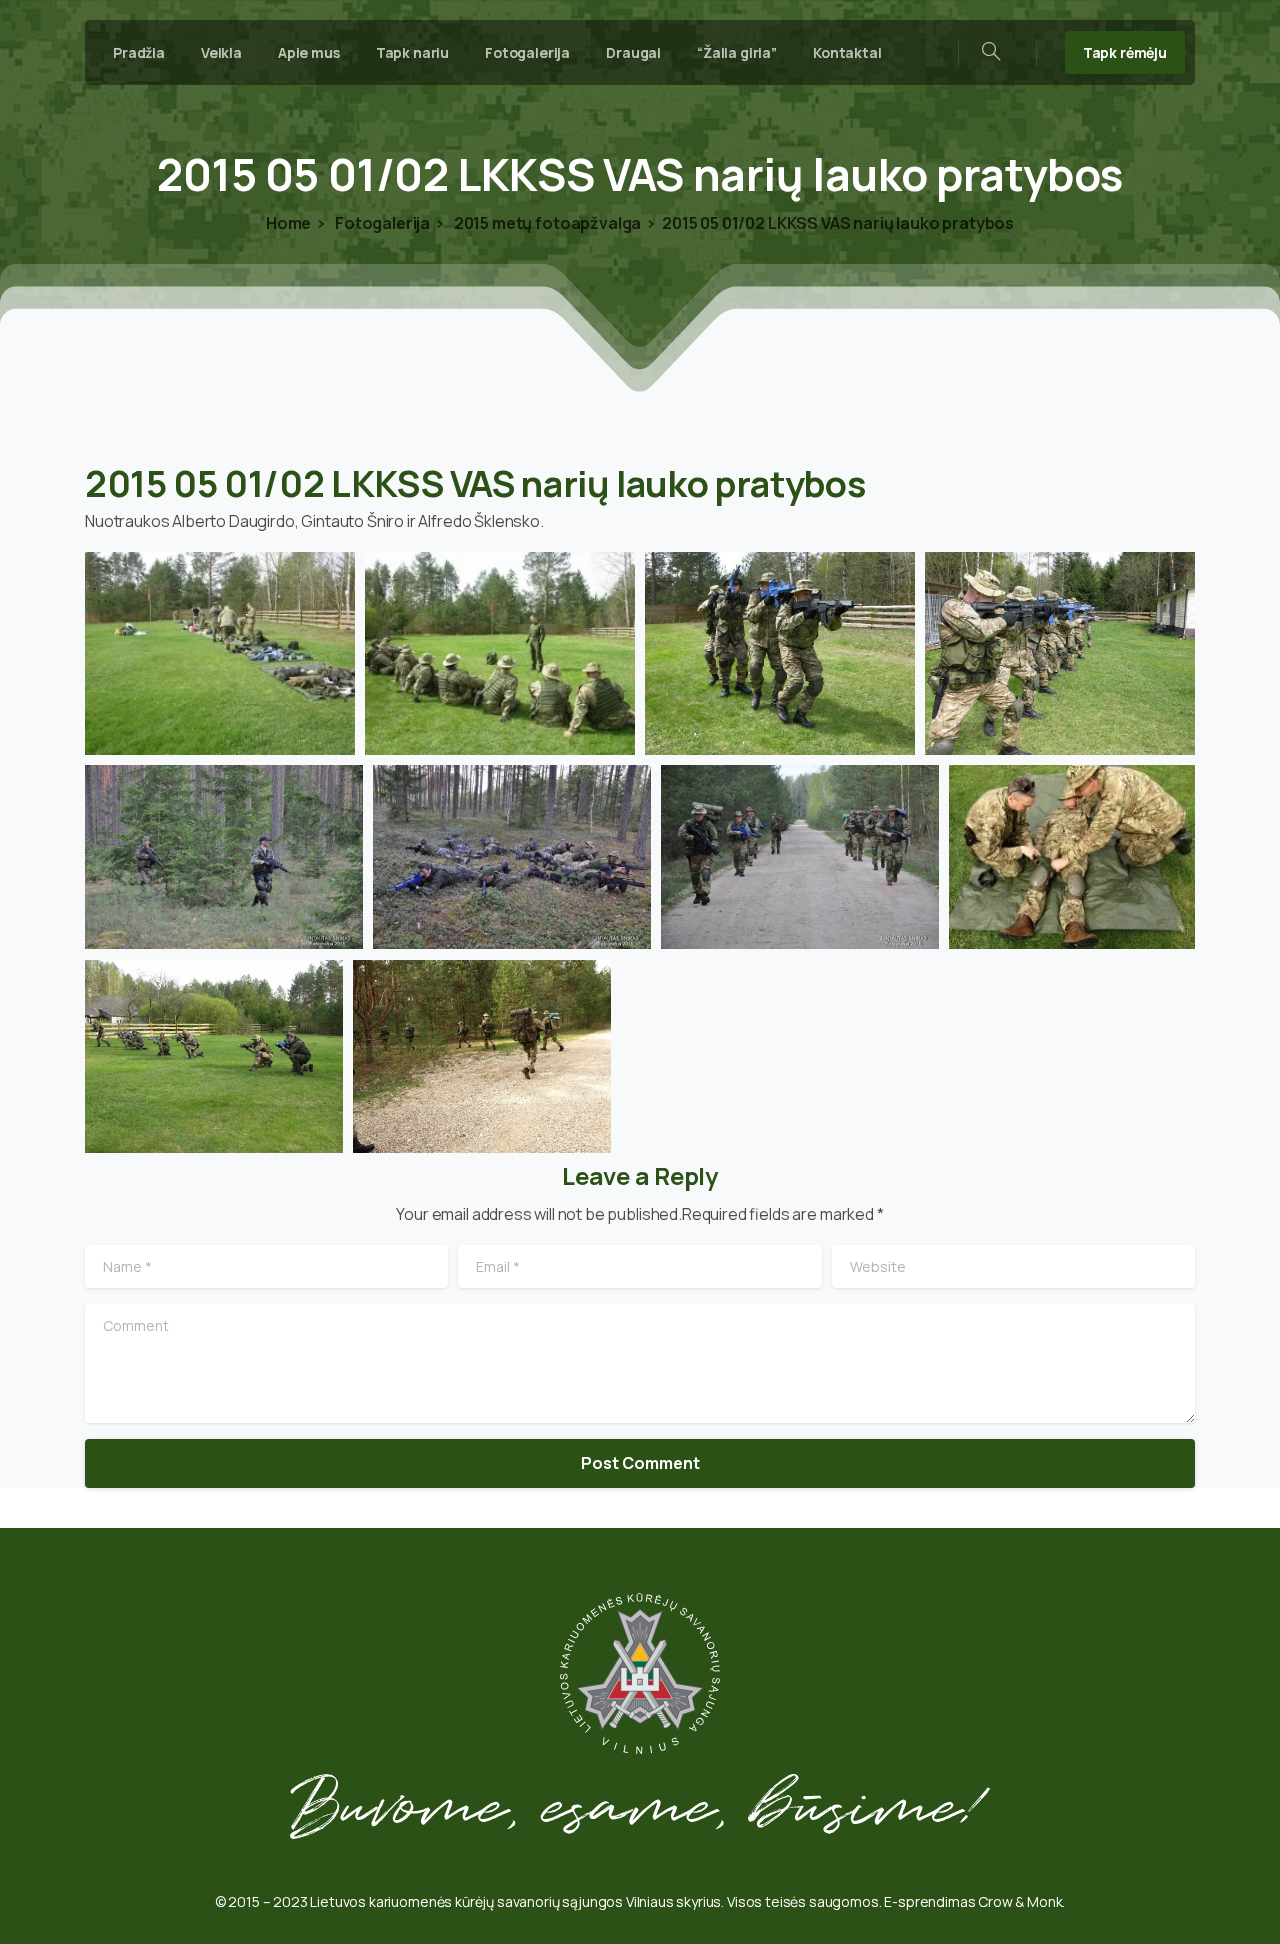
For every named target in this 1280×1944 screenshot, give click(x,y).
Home (288, 223)
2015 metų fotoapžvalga (546, 223)
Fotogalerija (381, 223)
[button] (220, 653)
